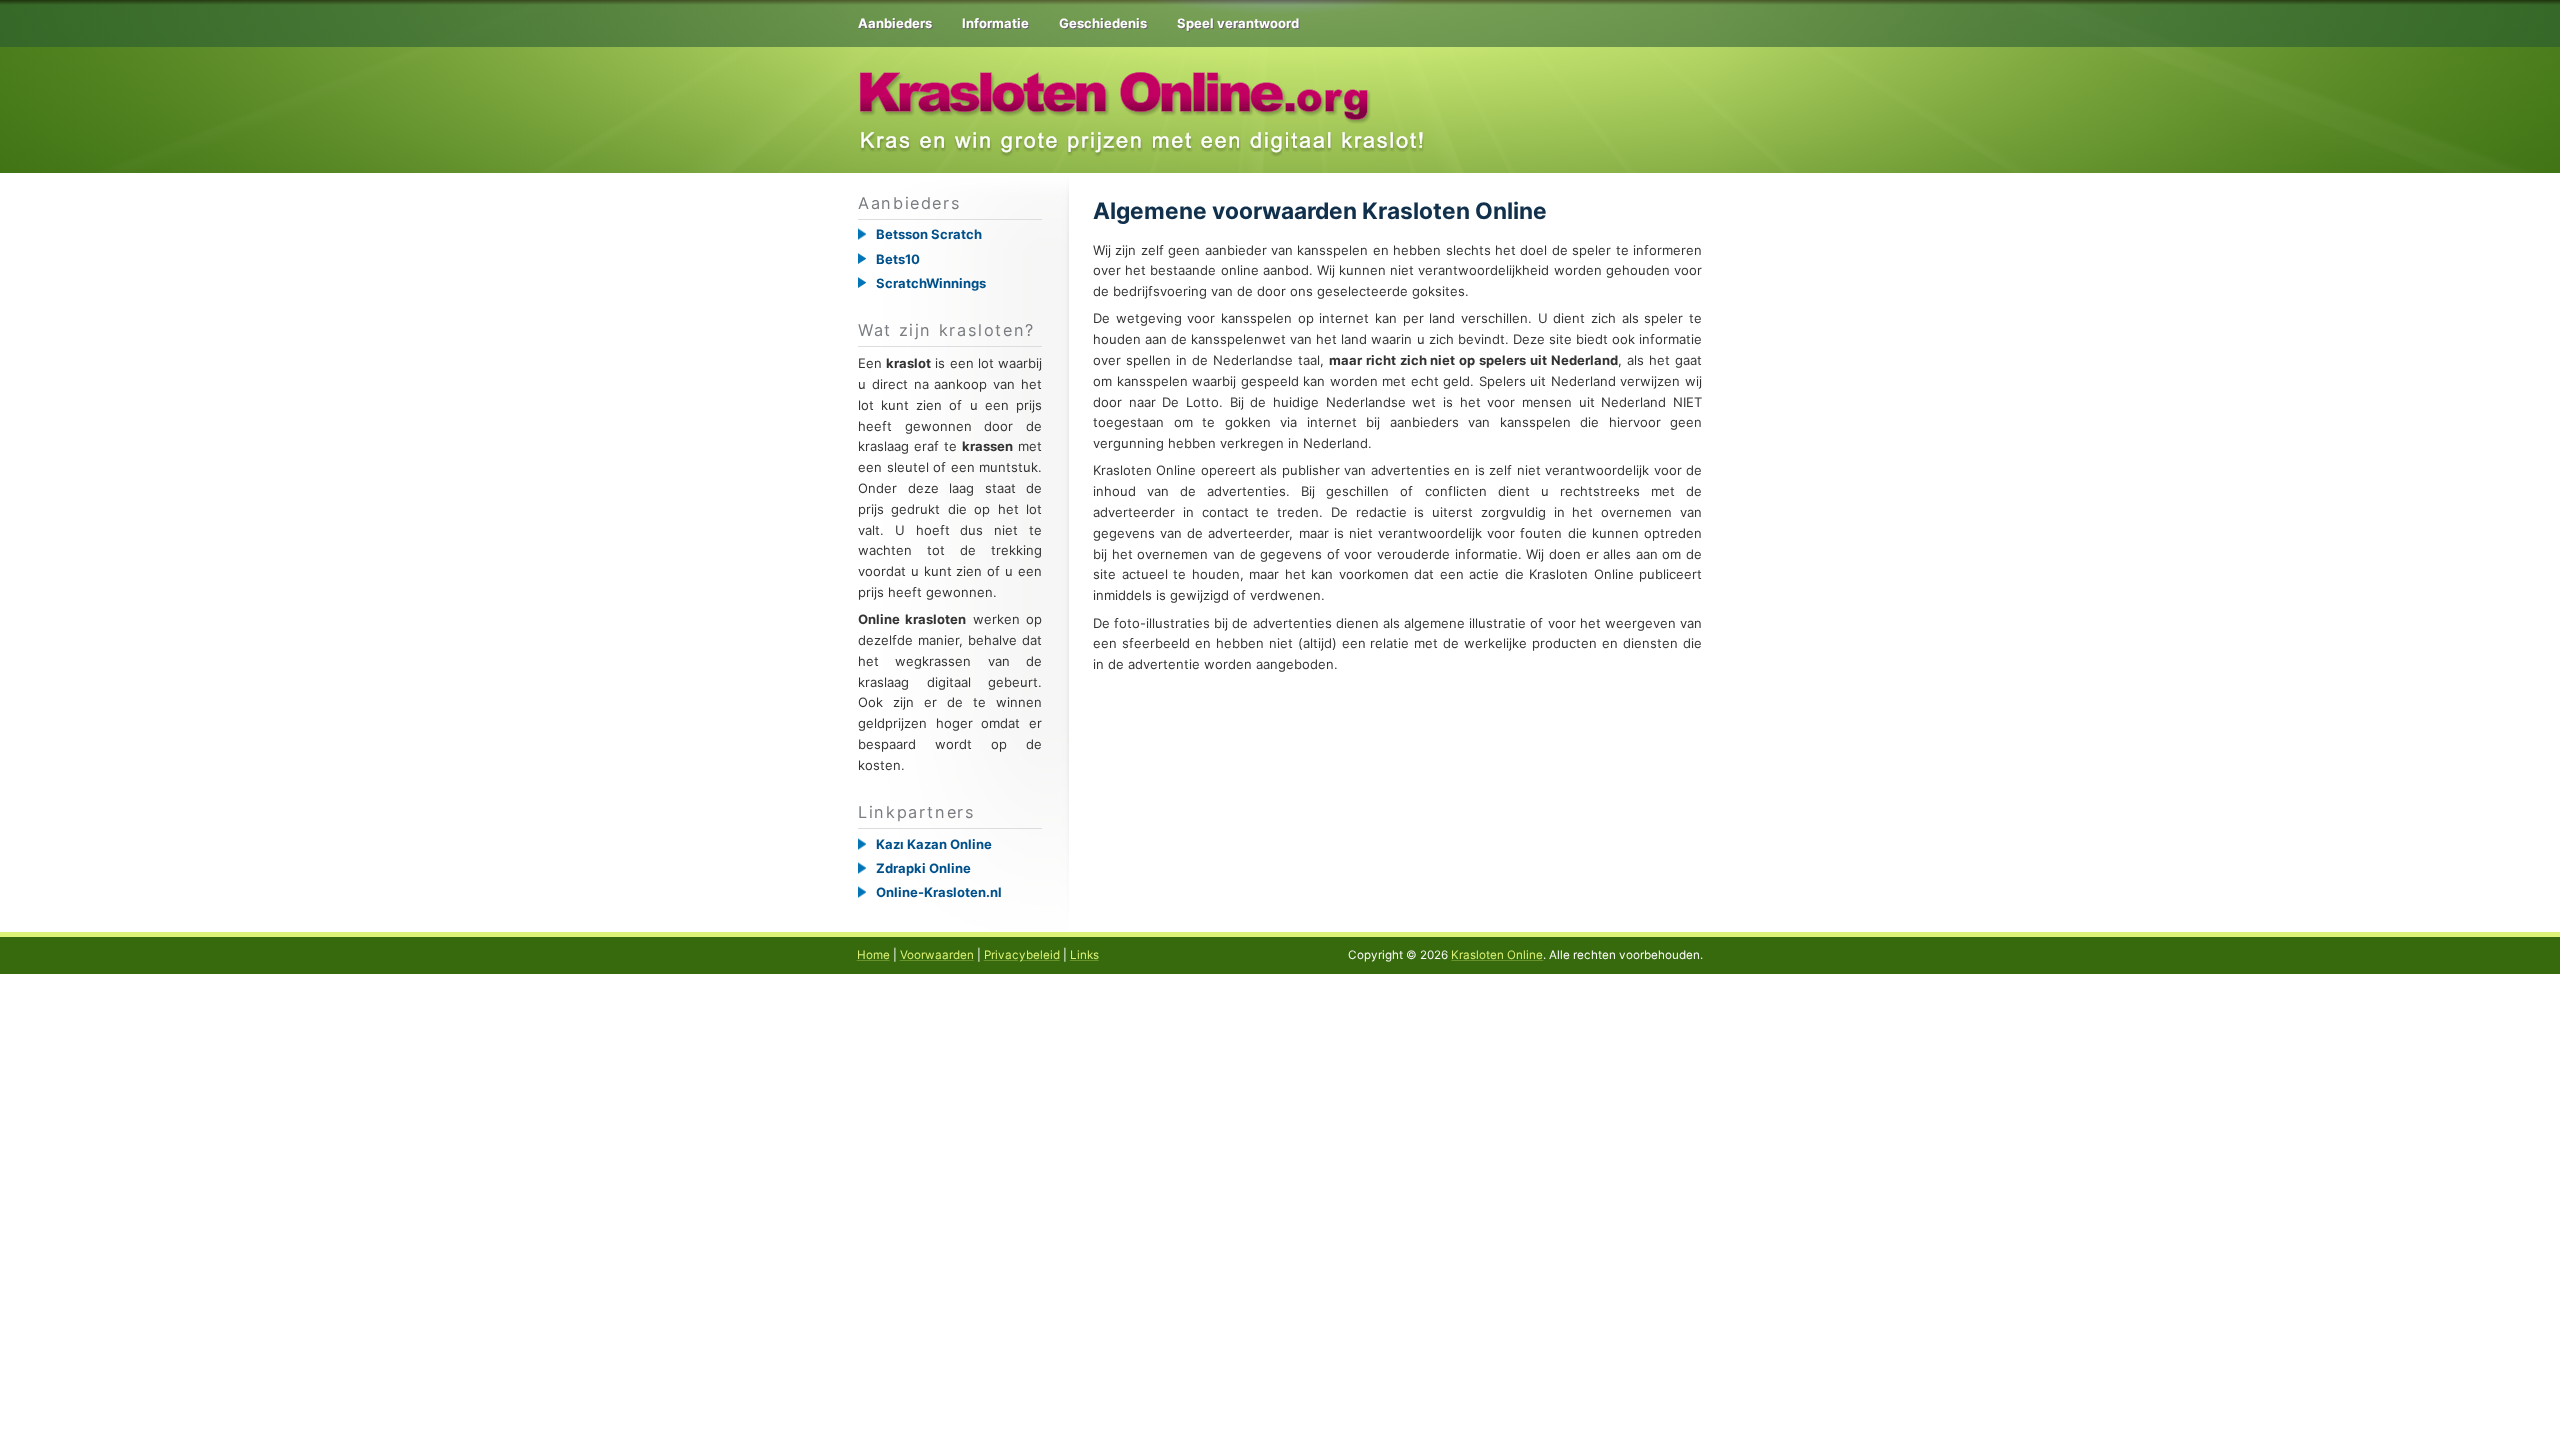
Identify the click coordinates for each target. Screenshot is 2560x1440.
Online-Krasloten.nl (939, 892)
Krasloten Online (1497, 955)
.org (1116, 83)
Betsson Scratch (929, 234)
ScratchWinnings (931, 283)
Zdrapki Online (923, 868)
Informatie (995, 23)
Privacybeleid (1022, 955)
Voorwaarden (937, 955)
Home (873, 955)
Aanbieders (895, 23)
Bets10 (898, 259)
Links (1084, 955)
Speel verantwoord (1238, 23)
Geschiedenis (1103, 23)
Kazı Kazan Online (934, 844)
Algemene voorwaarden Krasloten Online (1320, 210)
